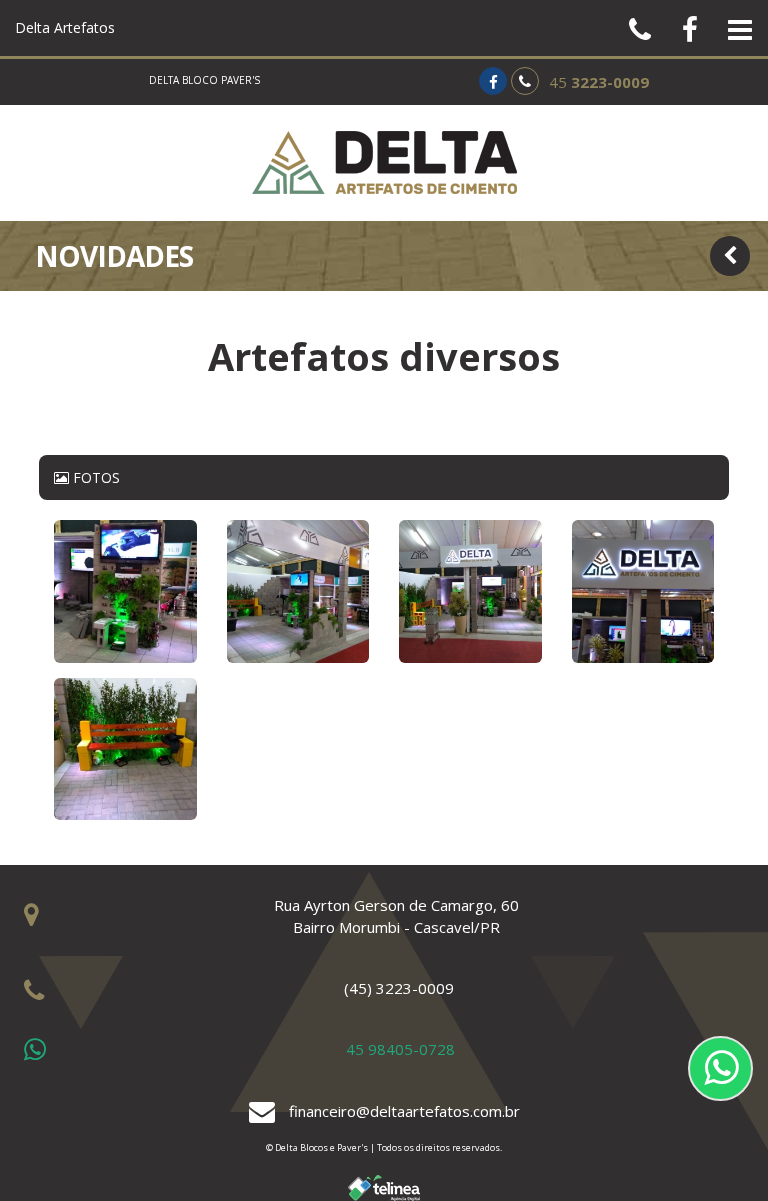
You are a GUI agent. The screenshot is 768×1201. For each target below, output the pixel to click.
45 (599, 82)
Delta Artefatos (65, 27)
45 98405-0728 (400, 1049)
